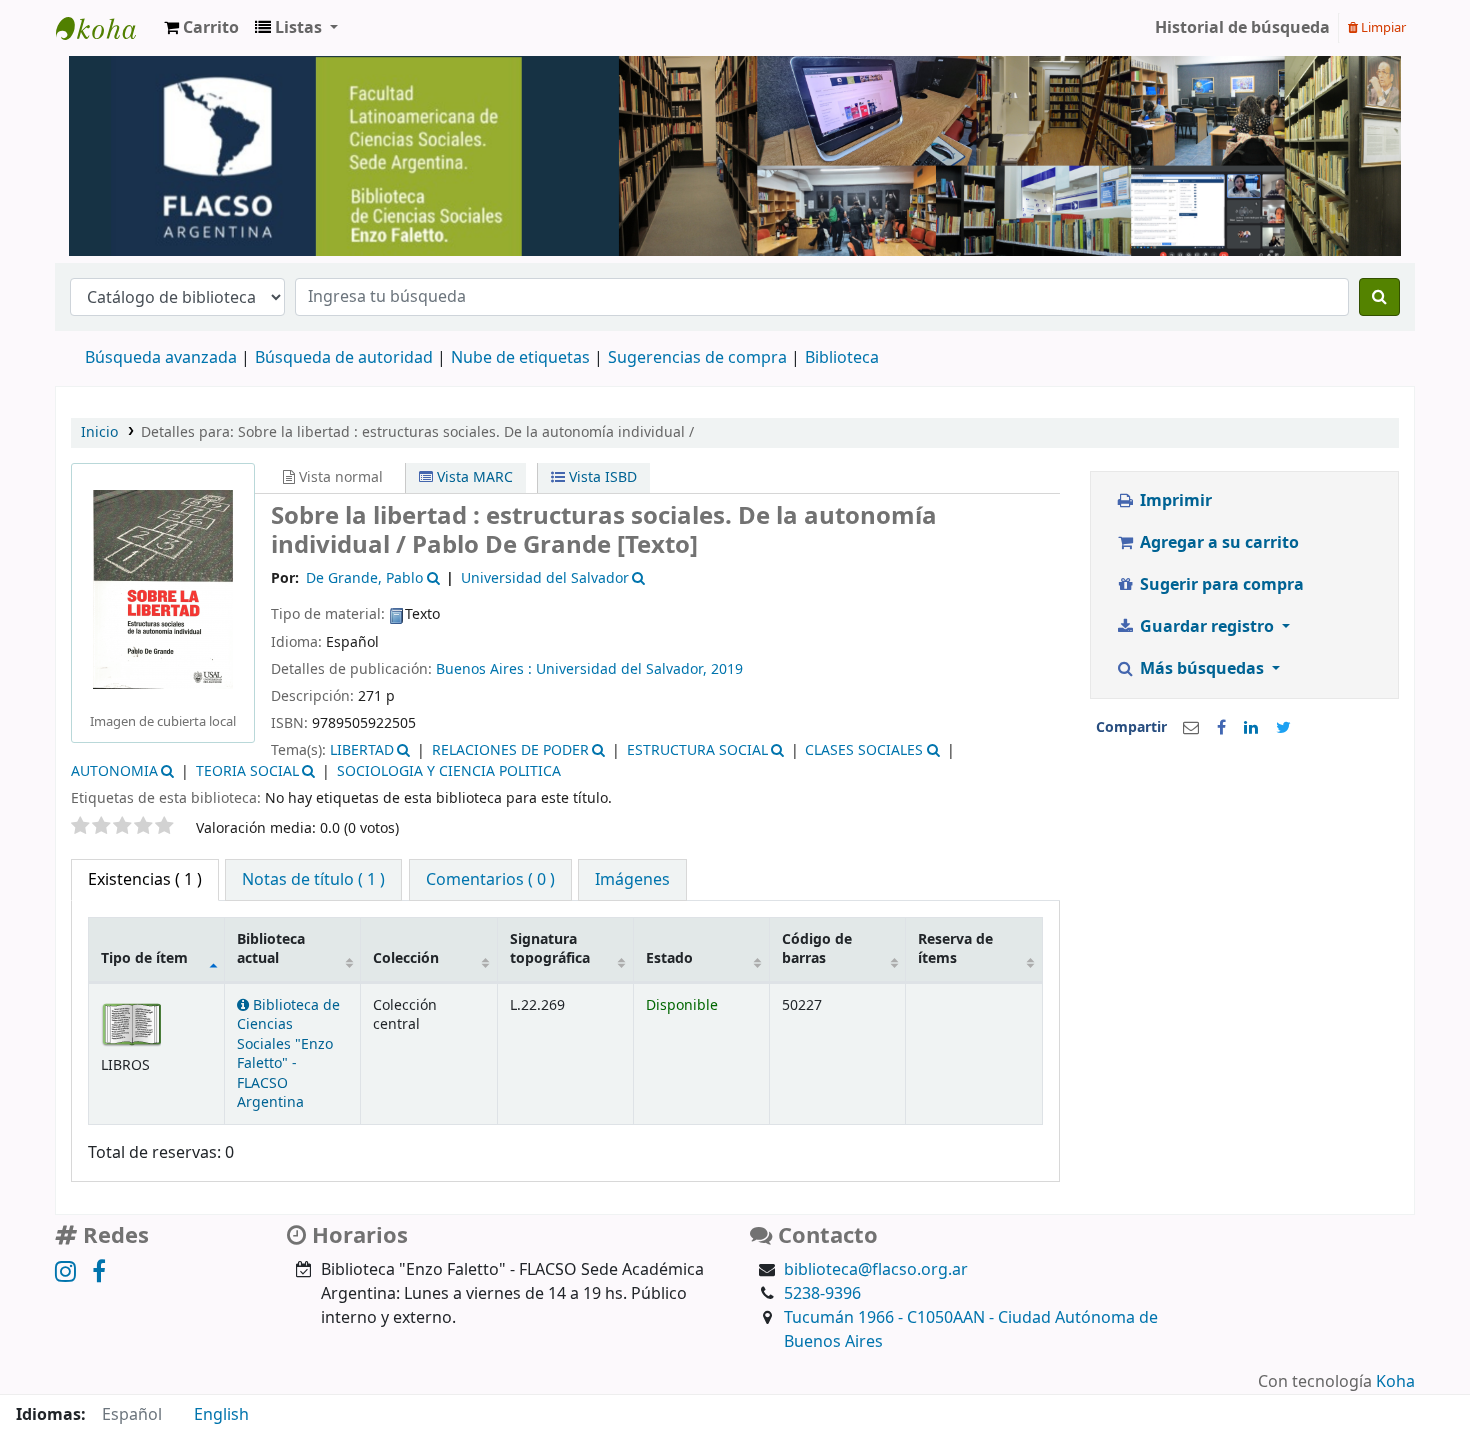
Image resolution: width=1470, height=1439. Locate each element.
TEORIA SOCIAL (247, 771)
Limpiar (1382, 27)
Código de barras (817, 949)
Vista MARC (473, 477)
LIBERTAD (362, 750)
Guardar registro (1207, 627)
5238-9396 (822, 1294)
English (221, 1415)
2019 (727, 669)
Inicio (99, 432)
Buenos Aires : (486, 669)
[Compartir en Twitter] (1283, 728)
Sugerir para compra (1220, 585)
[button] (201, 28)
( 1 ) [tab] (145, 880)
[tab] (313, 880)
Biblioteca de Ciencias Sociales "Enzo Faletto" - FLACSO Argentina (288, 1054)
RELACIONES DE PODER (510, 750)
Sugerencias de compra (697, 358)
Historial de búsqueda (1242, 28)
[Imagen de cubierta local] (163, 589)
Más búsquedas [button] (1202, 669)
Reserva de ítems (955, 949)
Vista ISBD (601, 477)
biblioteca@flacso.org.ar (876, 1270)
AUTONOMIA (114, 771)
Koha (1395, 1382)
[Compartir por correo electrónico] (1191, 728)
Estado (669, 958)
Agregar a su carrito (1217, 543)
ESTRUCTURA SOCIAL (697, 750)
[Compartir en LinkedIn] (1251, 728)
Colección (406, 958)
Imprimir (1174, 501)
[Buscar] (1379, 297)
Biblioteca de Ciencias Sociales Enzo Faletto (106, 28)
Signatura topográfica (550, 949)
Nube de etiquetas (520, 358)
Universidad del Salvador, (623, 669)
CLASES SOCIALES (864, 750)
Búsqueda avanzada (161, 358)
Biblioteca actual (271, 949)
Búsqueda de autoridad (344, 358)
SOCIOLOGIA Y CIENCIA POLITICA (449, 771)
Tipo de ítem (144, 958)
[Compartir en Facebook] (1221, 728)
